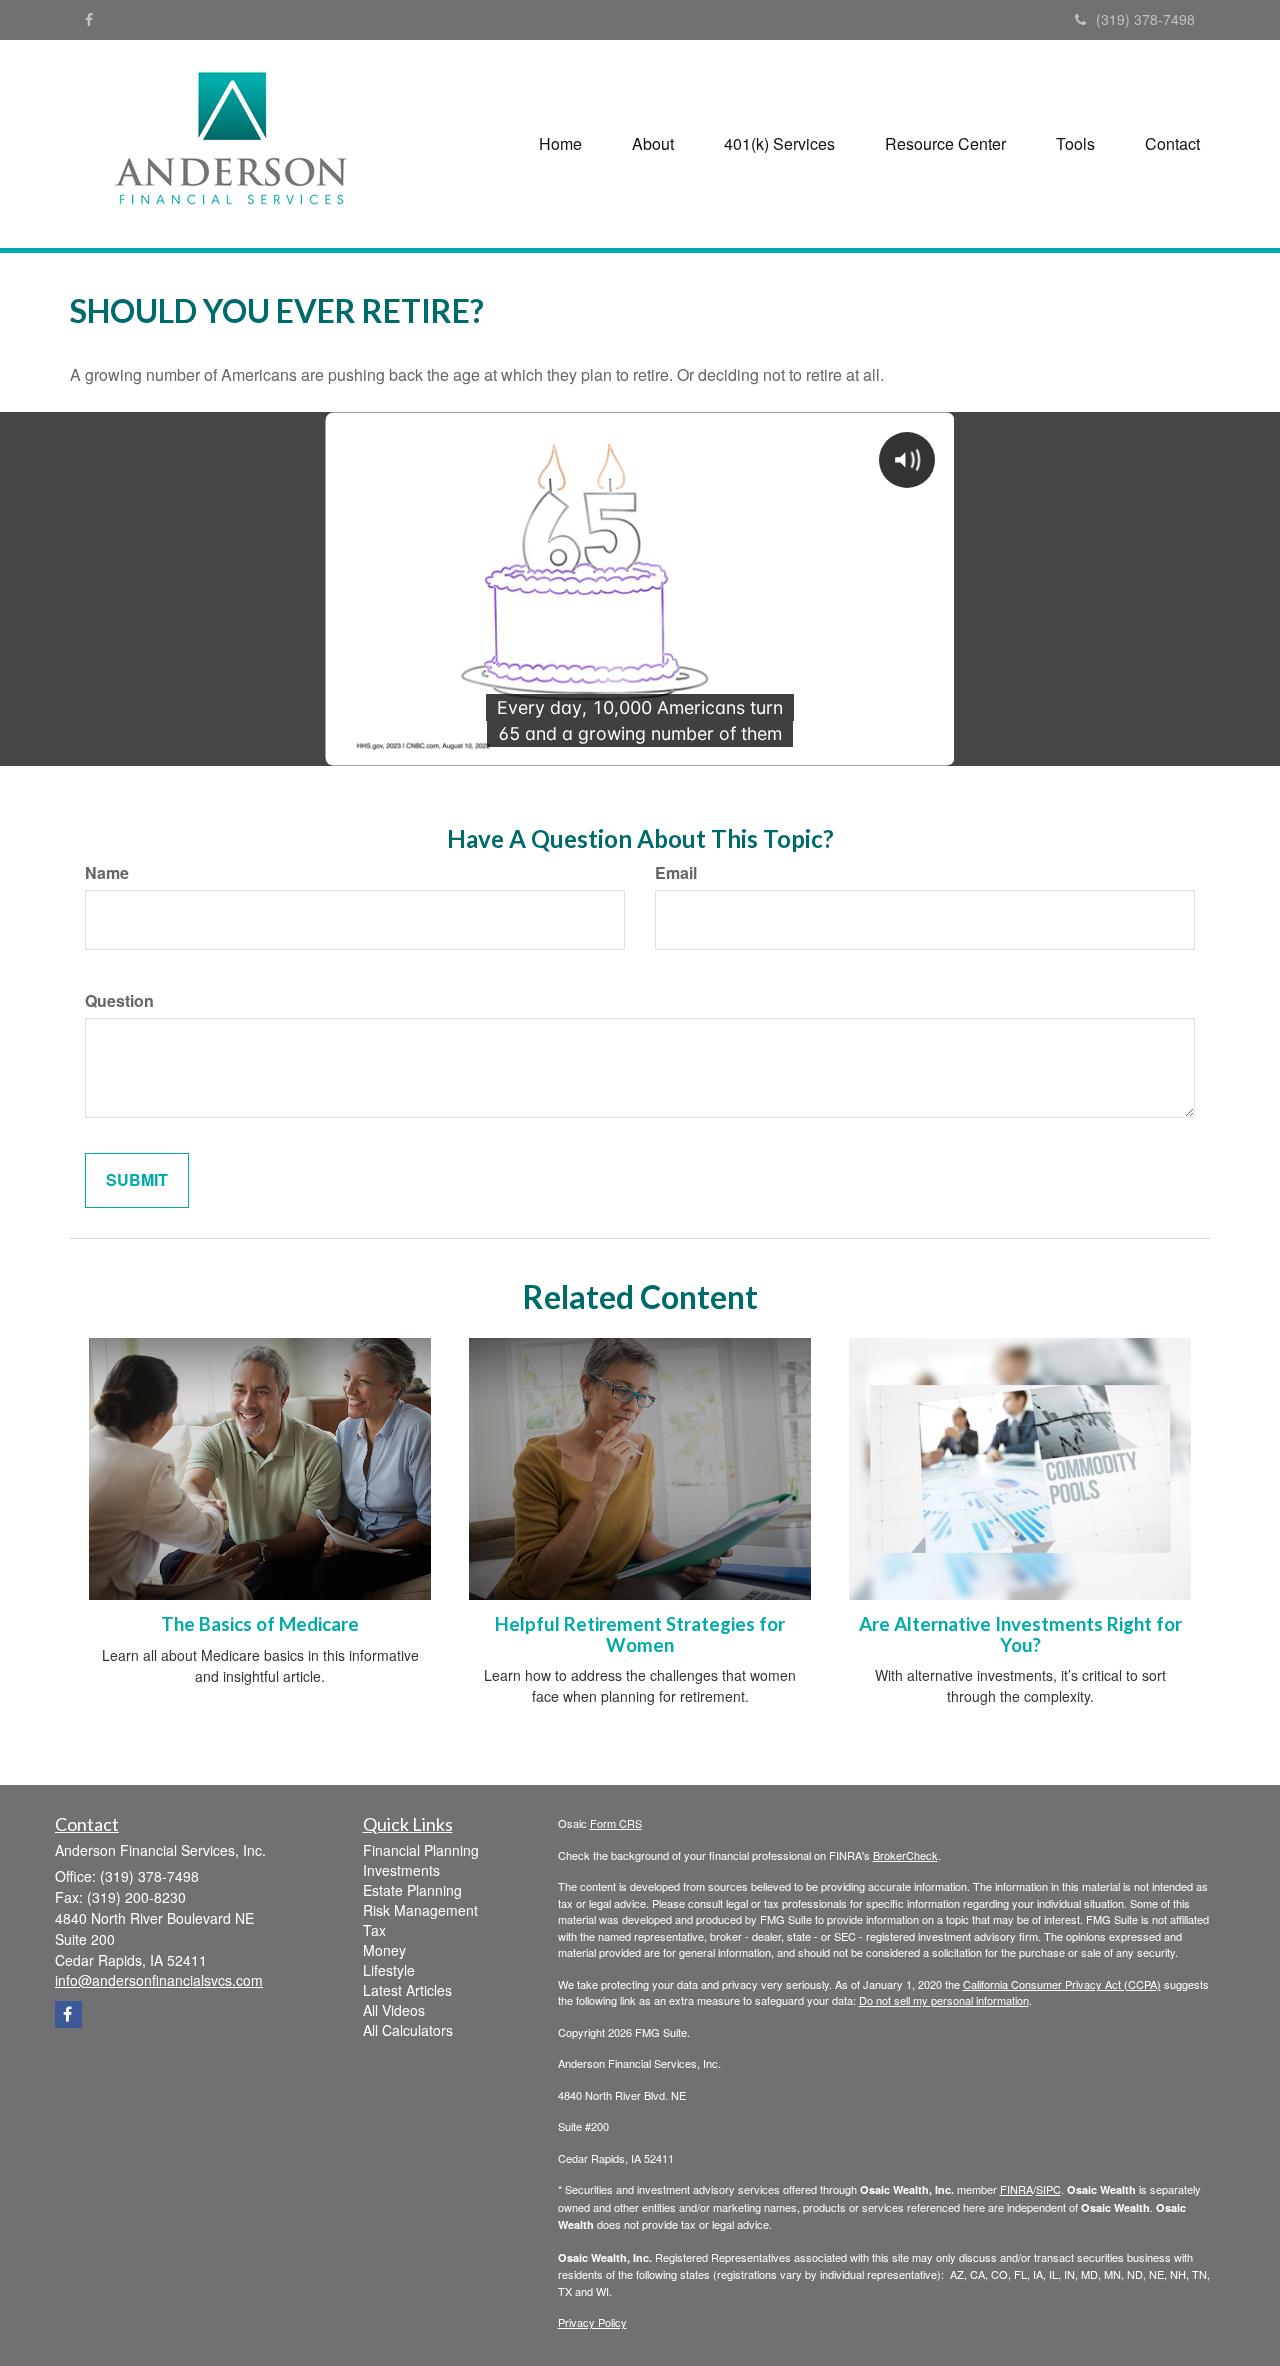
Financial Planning (421, 1850)
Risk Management (420, 1910)
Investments (401, 1870)
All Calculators (408, 2030)
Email (676, 873)
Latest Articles (407, 1990)
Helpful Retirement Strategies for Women (640, 1634)
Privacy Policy (592, 2322)
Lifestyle (389, 1970)
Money (384, 1950)
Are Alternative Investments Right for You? (1020, 1634)
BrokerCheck (905, 1855)
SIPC (1048, 2189)
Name (107, 873)
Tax (374, 1930)
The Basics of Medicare (260, 1624)
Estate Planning (412, 1890)
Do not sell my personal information (944, 2000)
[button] (653, 144)
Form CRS (616, 1823)
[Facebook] (89, 19)
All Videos (394, 2010)
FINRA (1016, 2189)
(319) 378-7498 (1145, 19)
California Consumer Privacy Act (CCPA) (1062, 1984)
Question (119, 1001)
